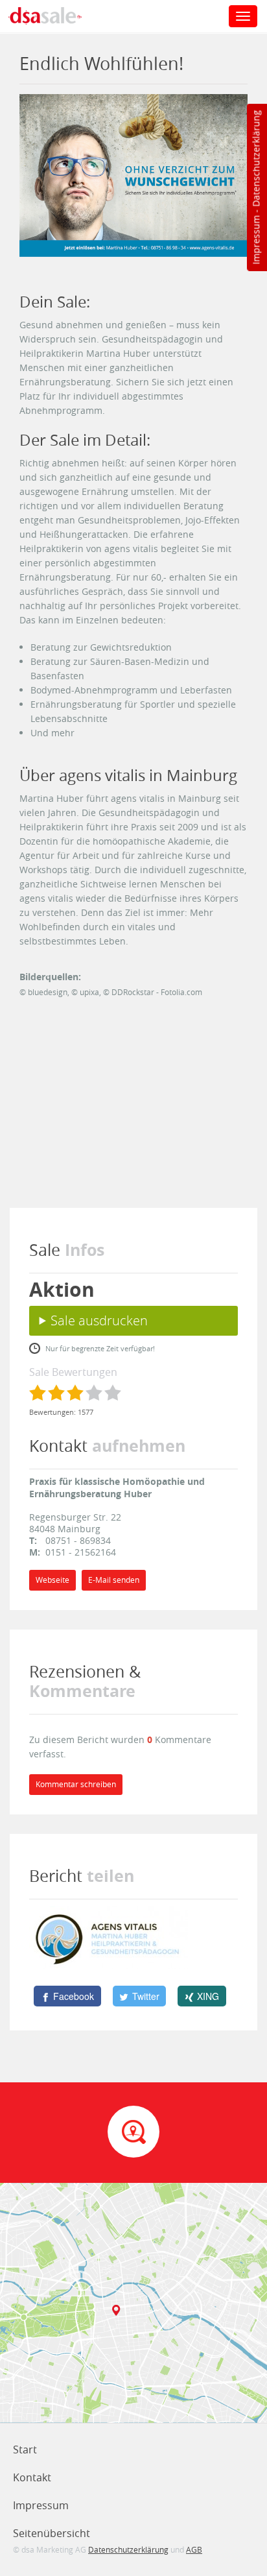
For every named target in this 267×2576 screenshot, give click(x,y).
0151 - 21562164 (81, 1552)
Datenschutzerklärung (256, 159)
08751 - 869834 (78, 1540)
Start (25, 2450)
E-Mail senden (114, 1580)
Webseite (52, 1580)
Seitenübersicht (52, 2533)
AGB (194, 2549)
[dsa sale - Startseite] (54, 18)
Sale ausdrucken (99, 1320)
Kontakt (32, 2477)
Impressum (256, 240)
